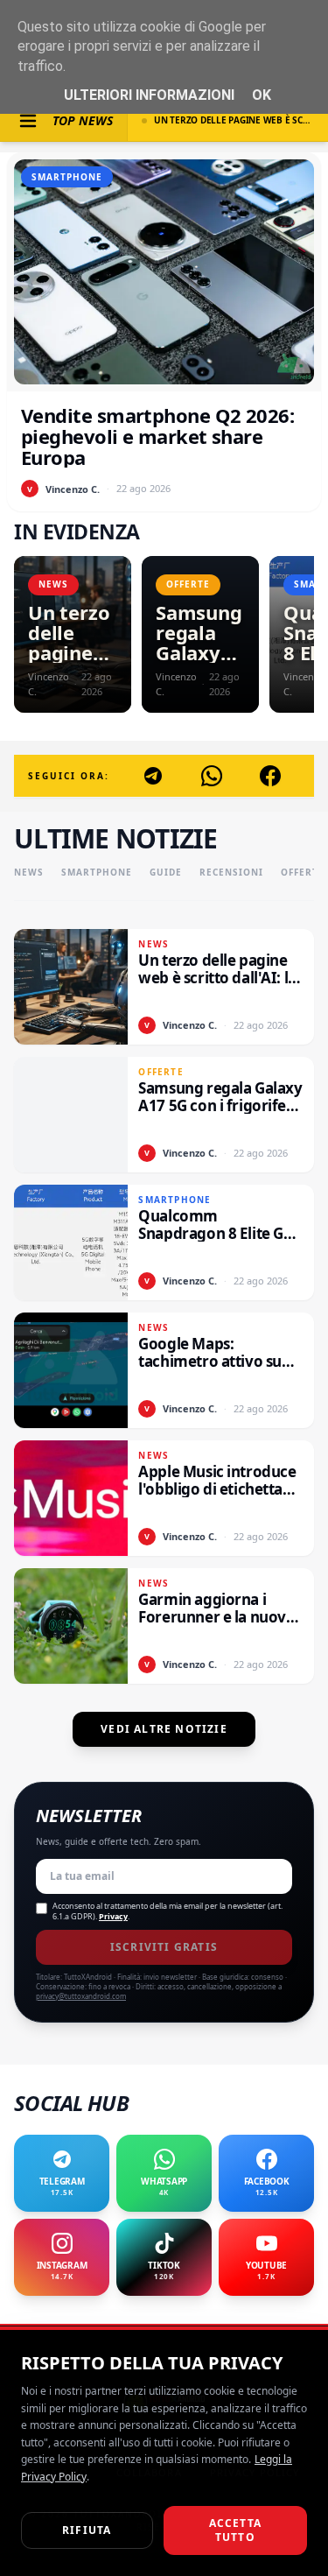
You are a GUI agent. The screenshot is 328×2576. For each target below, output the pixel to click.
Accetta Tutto (235, 2530)
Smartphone (97, 872)
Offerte (303, 872)
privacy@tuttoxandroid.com (81, 1996)
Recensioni (231, 872)
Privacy (113, 1916)
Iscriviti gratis (164, 1947)
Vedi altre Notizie (164, 1729)
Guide (166, 872)
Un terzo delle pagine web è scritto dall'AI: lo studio (234, 120)
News (29, 872)
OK (262, 95)
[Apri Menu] (28, 121)
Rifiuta (87, 2530)
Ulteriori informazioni (149, 95)
